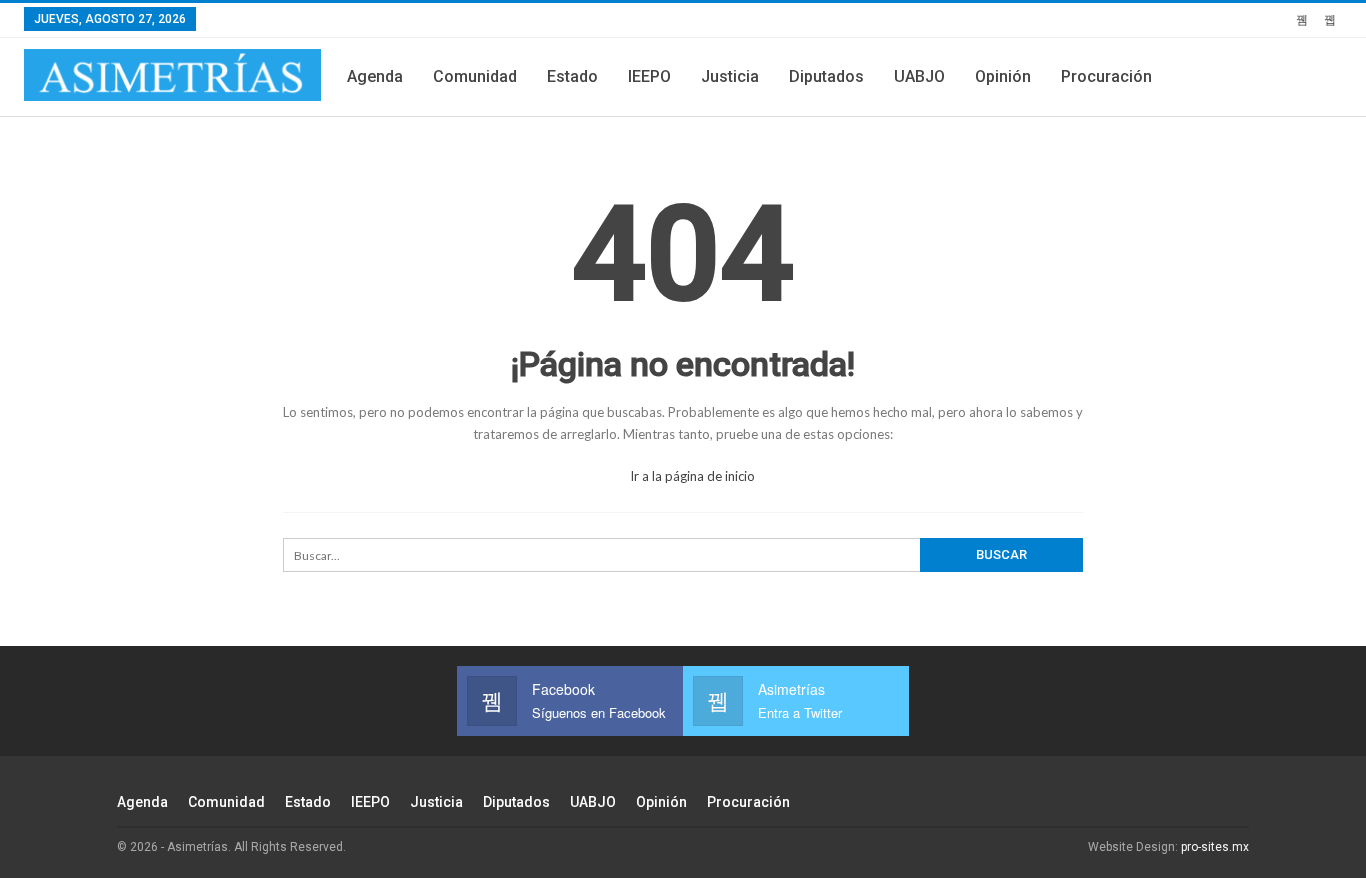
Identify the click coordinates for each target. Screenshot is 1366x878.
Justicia (730, 76)
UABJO (919, 76)
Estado (572, 76)
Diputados (826, 76)
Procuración (1106, 76)
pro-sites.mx (1215, 847)
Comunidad (475, 76)
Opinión (1003, 76)
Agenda (375, 76)
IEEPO (649, 76)
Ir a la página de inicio (691, 476)
